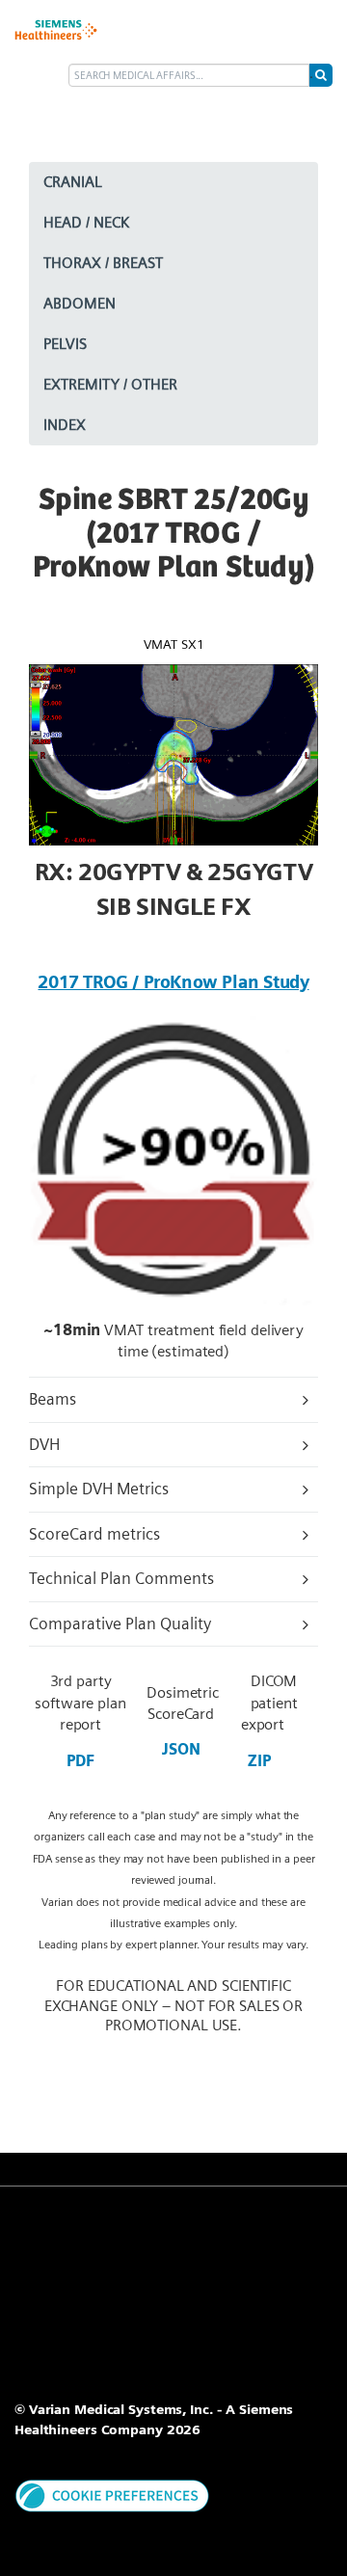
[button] (112, 2494)
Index (65, 425)
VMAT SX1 (174, 644)
